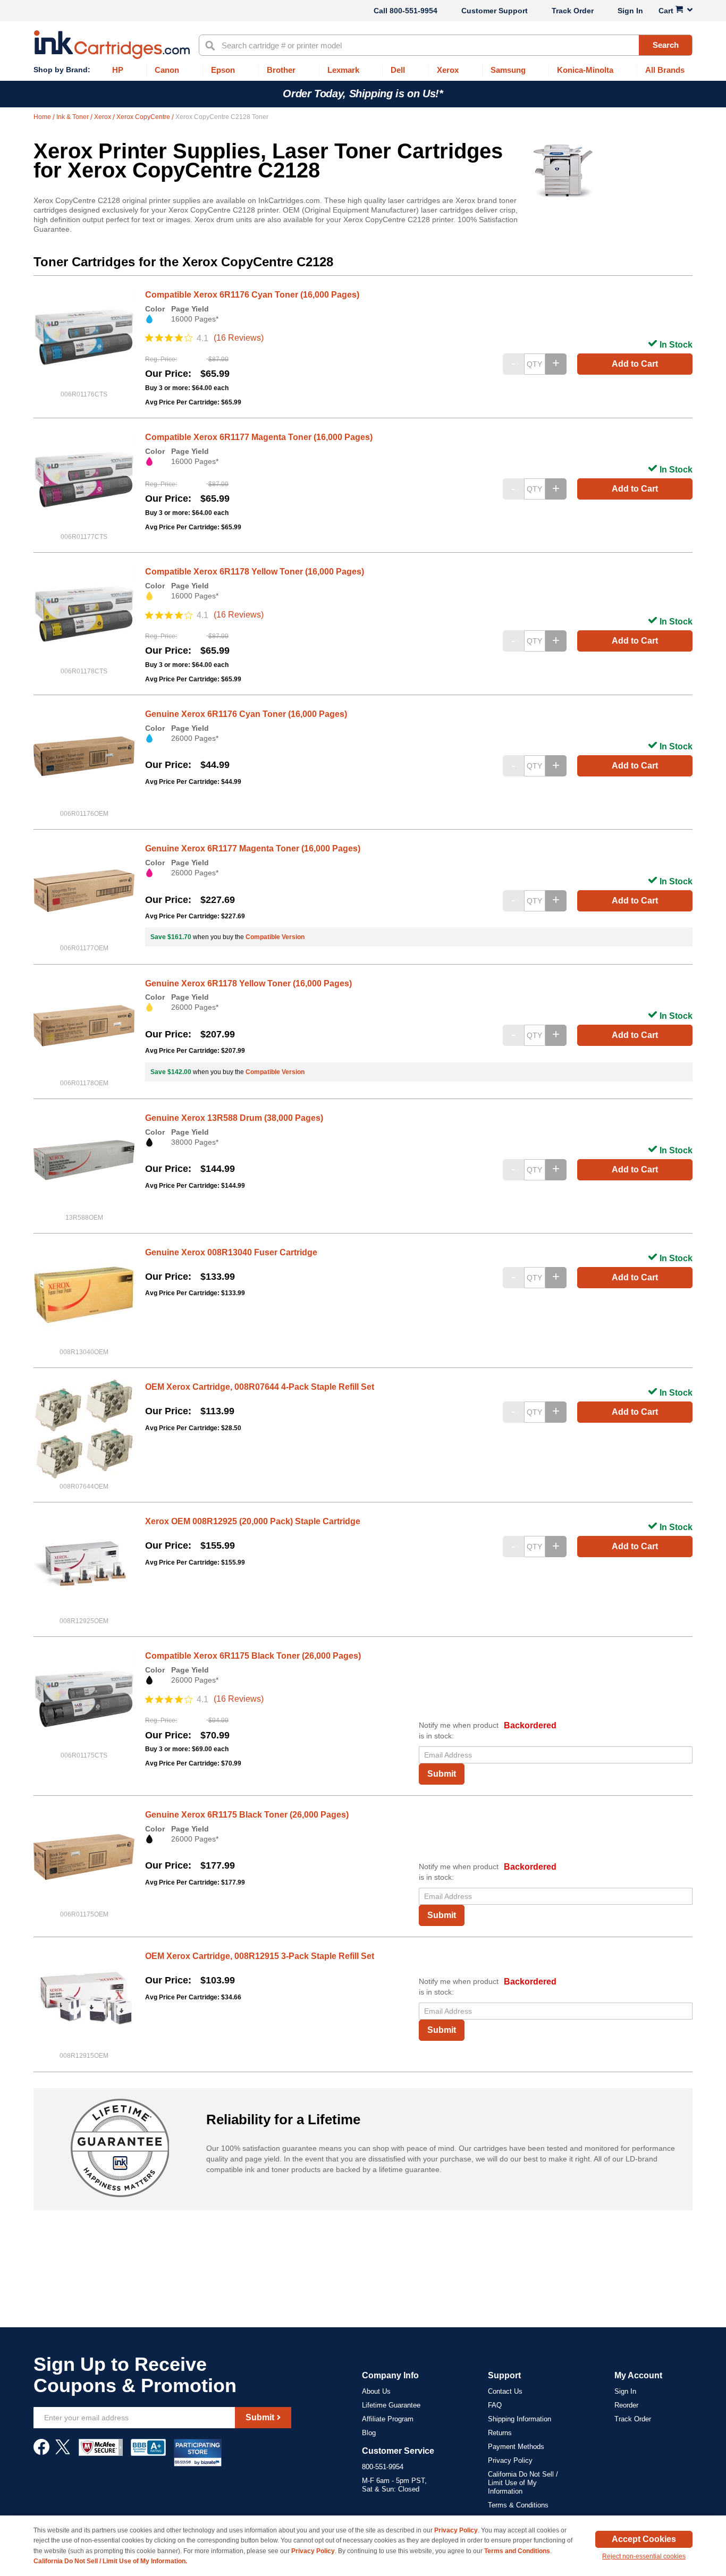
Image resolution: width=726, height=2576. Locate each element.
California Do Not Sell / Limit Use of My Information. (110, 2561)
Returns (500, 2433)
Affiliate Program (388, 2419)
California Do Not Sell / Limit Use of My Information (523, 2483)
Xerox (103, 117)
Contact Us (505, 2391)
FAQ (495, 2405)
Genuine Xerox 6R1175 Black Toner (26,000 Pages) (247, 1815)
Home (43, 117)
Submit (442, 1774)
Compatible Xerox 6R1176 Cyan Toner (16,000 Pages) (252, 295)
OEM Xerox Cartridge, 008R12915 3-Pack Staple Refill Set (260, 1956)
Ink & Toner (73, 117)
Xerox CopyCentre (144, 117)
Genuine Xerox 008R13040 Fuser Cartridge (231, 1252)
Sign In (630, 11)
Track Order (573, 11)
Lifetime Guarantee (391, 2405)
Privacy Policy (510, 2460)
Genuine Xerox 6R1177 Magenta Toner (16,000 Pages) (253, 848)
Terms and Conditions (517, 2551)
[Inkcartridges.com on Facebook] (41, 2452)
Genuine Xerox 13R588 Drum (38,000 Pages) (234, 1118)
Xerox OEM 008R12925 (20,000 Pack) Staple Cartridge (253, 1521)
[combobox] (446, 45)
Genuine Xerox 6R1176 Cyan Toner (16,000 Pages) (246, 714)
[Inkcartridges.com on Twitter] (63, 2452)
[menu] (363, 70)
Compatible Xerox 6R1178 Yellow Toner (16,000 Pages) (255, 572)
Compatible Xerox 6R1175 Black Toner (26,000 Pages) (253, 1656)
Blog (369, 2433)
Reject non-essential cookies (644, 2556)
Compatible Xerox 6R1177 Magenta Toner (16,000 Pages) (259, 437)
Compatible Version (275, 937)
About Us (376, 2391)
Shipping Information (520, 2419)
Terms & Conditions (518, 2505)
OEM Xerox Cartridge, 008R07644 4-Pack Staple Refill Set (260, 1387)
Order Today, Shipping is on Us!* (363, 94)
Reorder (626, 2405)
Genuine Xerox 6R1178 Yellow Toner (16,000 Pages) (248, 983)
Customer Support (495, 11)
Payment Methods (516, 2447)
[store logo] (112, 45)
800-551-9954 (413, 11)
